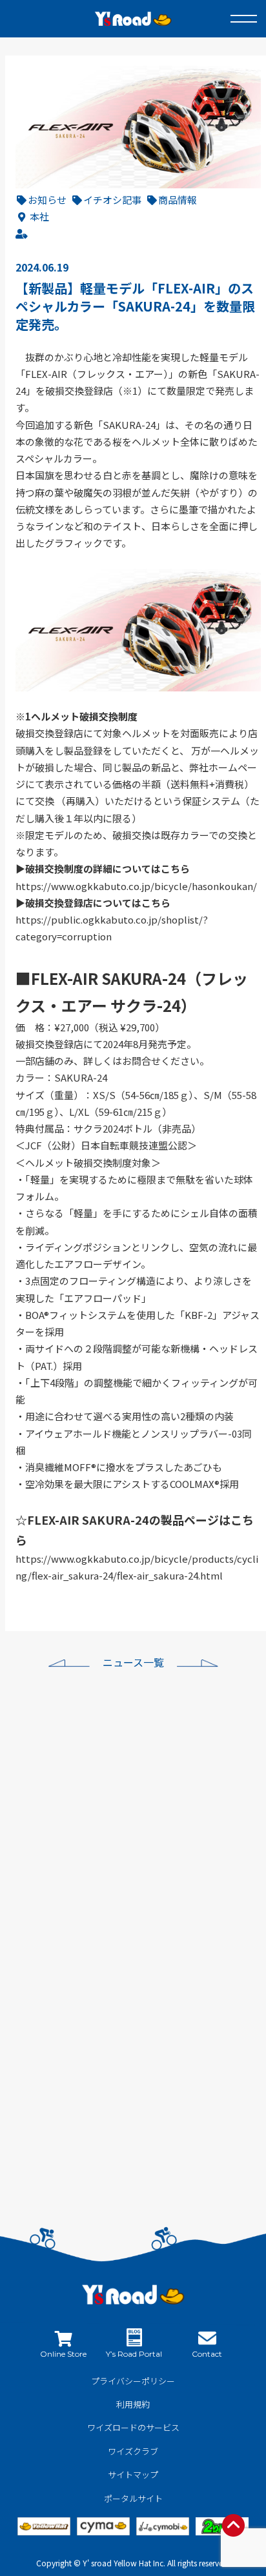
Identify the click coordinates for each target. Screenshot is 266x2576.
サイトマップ (133, 2474)
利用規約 (133, 2404)
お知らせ (47, 200)
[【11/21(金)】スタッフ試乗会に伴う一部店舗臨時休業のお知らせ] (74, 2112)
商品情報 (178, 200)
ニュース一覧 (133, 1662)
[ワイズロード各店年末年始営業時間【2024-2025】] (74, 1888)
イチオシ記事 (112, 200)
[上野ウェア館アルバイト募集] (74, 2037)
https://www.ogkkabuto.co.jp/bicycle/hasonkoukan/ (136, 886)
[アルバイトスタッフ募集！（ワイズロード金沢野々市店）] (74, 1963)
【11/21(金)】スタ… (189, 2064)
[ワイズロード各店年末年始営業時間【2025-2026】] (74, 1813)
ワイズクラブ (133, 2451)
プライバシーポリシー (133, 2381)
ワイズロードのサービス (133, 2427)
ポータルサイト (133, 2498)
